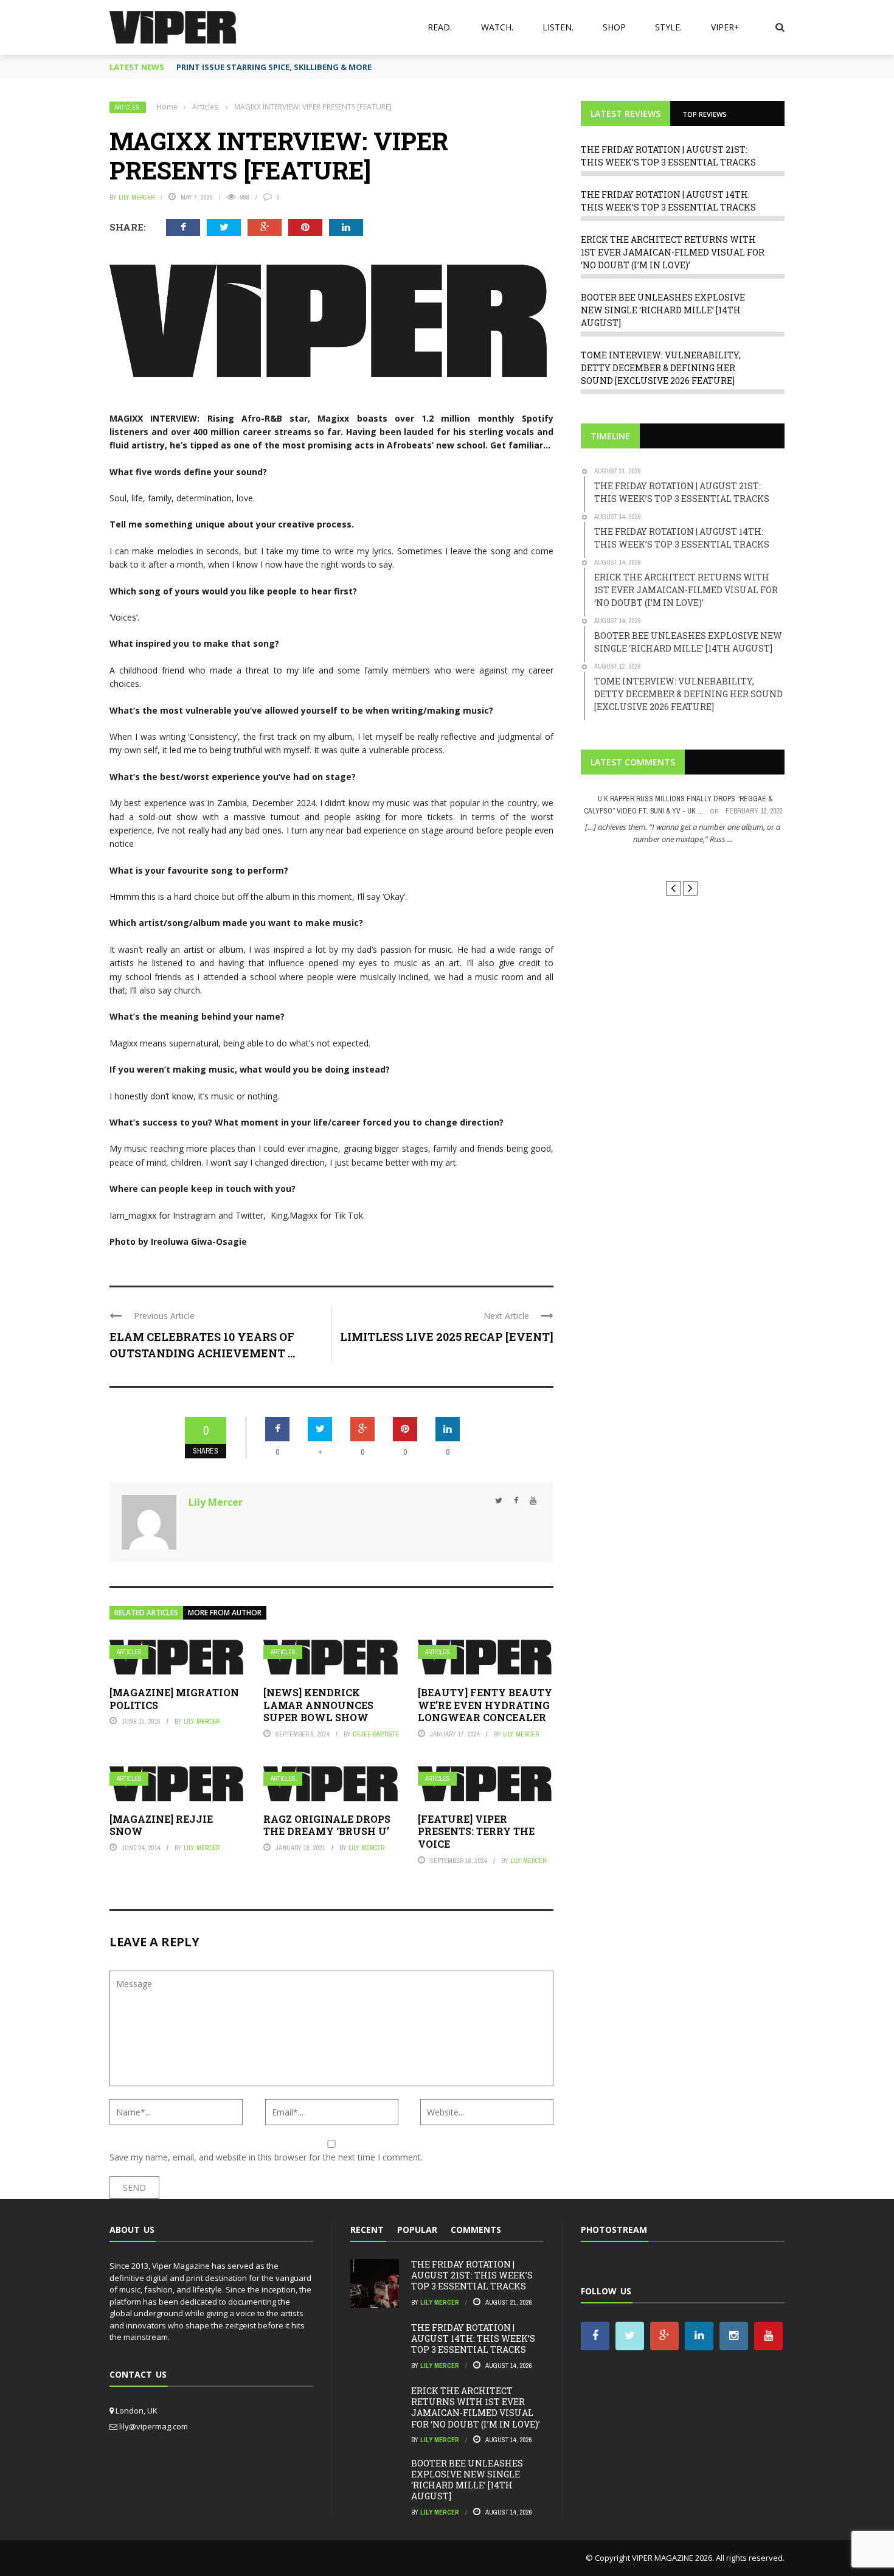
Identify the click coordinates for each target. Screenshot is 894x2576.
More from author (225, 1613)
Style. (668, 27)
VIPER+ (725, 27)
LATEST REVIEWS (625, 113)
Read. (440, 27)
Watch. (497, 27)
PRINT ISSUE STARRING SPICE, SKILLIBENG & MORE (274, 67)
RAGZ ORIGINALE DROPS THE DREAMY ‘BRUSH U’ (327, 1825)
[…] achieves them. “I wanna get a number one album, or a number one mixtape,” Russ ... (683, 833)
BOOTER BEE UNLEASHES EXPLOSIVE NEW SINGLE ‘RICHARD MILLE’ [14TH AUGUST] (663, 310)
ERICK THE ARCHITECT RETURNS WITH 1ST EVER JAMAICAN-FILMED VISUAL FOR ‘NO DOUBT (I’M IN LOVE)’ (673, 252)
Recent (367, 2230)
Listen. (558, 27)
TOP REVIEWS (705, 114)
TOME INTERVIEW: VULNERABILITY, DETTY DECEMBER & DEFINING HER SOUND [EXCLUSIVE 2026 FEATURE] (661, 368)
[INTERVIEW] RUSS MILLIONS (683, 861)
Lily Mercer (137, 197)
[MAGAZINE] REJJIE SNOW (161, 1825)
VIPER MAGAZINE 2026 (672, 2558)
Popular (417, 2230)
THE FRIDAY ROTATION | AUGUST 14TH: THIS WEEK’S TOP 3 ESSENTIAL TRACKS (473, 2338)
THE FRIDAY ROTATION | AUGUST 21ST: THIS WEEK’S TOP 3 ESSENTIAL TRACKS (472, 2275)
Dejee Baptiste (376, 1734)
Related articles (146, 1613)
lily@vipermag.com (154, 2426)
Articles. (128, 107)
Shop (614, 27)
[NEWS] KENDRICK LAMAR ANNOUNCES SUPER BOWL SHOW (318, 1705)
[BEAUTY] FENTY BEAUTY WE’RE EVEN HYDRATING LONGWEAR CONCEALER (485, 1705)
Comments (476, 2230)
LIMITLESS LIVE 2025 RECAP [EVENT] (447, 1337)
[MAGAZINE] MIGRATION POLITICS (174, 1699)
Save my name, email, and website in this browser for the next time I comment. (266, 2157)
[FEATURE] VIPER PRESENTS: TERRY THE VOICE (476, 1832)
